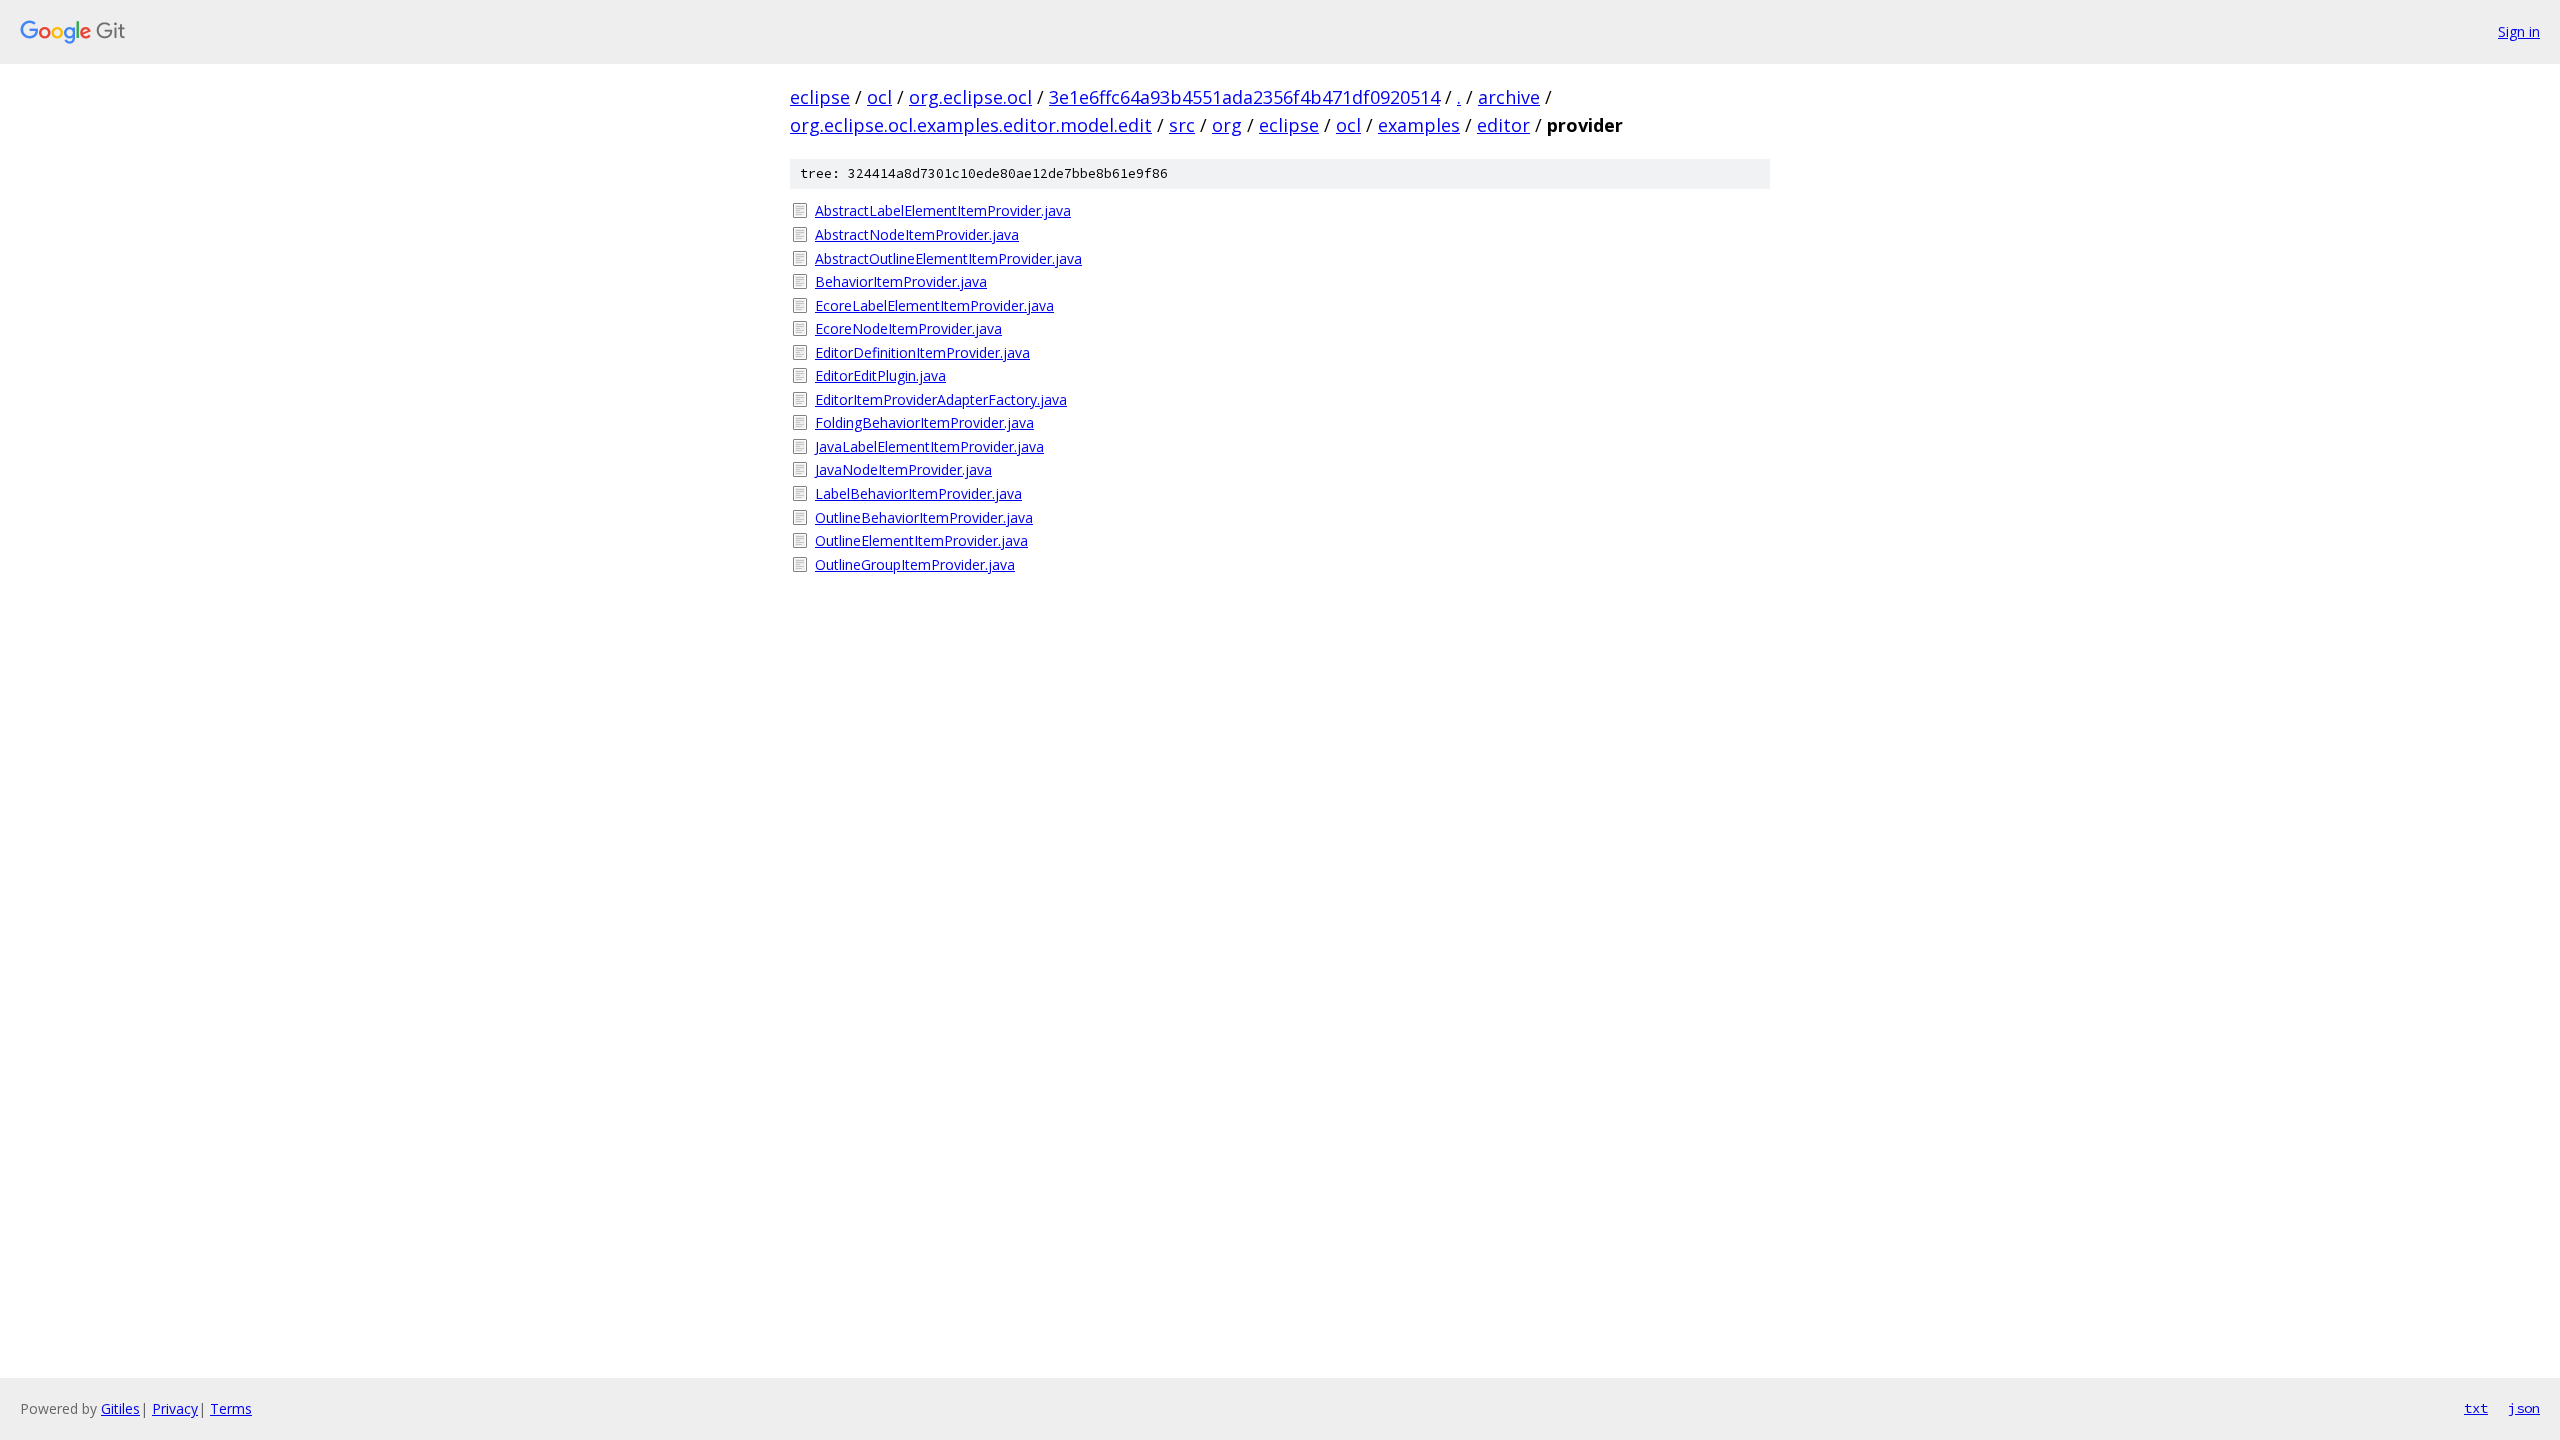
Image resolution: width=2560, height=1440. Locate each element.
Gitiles (120, 1408)
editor (1503, 125)
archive (1509, 97)
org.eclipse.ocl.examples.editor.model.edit (971, 125)
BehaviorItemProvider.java (901, 281)
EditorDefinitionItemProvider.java (922, 352)
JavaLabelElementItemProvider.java (929, 446)
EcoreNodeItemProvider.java (908, 328)
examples (1419, 125)
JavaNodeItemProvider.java (903, 469)
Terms (231, 1408)
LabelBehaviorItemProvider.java (918, 493)
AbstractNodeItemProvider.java (917, 234)
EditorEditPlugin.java (880, 375)
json (2524, 1408)
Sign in (2519, 31)
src (1182, 125)
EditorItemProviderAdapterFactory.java (941, 399)
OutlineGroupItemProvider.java (915, 564)
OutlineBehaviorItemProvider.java (924, 517)
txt (2476, 1408)
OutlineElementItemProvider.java (921, 540)
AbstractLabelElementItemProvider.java (943, 210)
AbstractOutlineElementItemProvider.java (948, 258)
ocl (879, 97)
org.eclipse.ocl (970, 97)
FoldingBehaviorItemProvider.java (924, 422)
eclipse (820, 97)
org (1227, 125)
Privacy (175, 1408)
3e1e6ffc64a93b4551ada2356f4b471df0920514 (1244, 97)
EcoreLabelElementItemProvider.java (934, 305)
